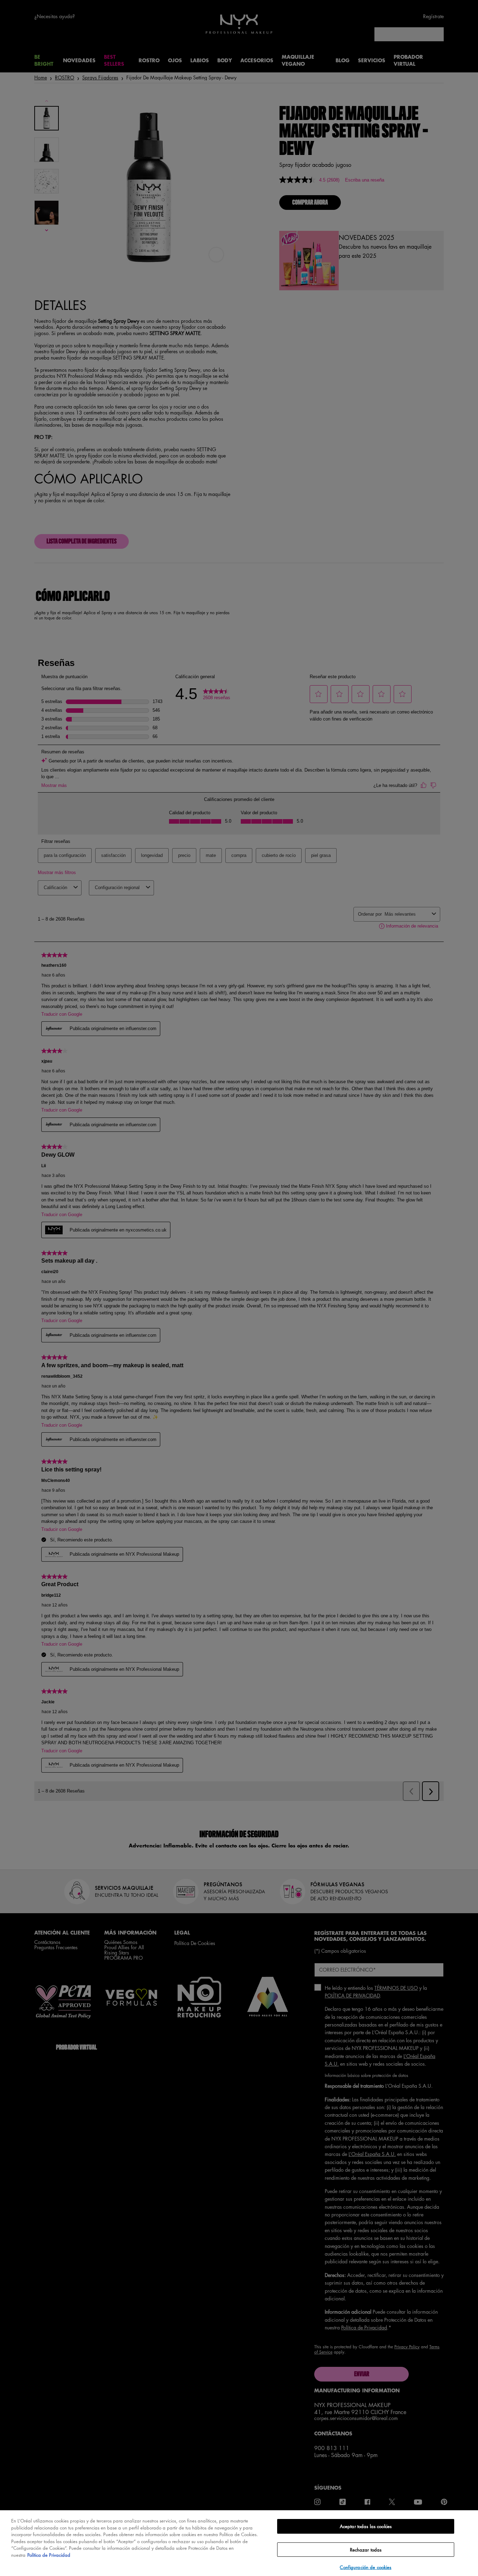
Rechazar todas (366, 2550)
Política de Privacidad (49, 2555)
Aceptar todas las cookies (366, 2526)
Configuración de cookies (365, 2567)
